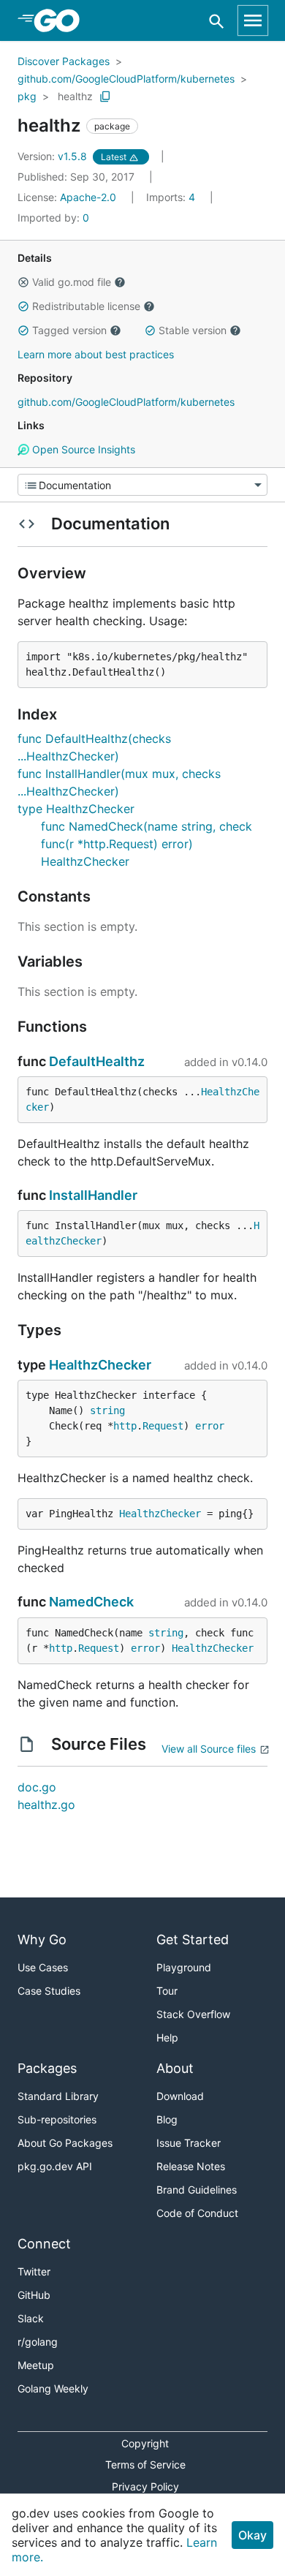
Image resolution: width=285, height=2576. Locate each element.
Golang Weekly (53, 2388)
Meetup (36, 2365)
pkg (27, 96)
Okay (252, 2535)
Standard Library (58, 2096)
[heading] (62, 20)
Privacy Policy (145, 2486)
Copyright (145, 2443)
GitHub (34, 2295)
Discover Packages (64, 61)
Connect (44, 2244)
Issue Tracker (189, 2143)
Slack (31, 2318)
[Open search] (217, 21)
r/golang (38, 2342)
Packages (47, 2068)
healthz (75, 96)
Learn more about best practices (96, 354)
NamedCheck (91, 1602)
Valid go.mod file (72, 282)
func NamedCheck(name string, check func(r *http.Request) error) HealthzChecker (147, 844)
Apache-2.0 (88, 197)
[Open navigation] (253, 20)
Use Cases (43, 1967)
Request (163, 1426)
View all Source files (209, 1749)
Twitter (34, 2271)
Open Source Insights (82, 449)
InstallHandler (93, 1195)
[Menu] (142, 485)
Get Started (193, 1939)
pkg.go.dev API (55, 2166)
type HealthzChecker (76, 809)
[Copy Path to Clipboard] (105, 97)
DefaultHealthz (97, 1061)
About (175, 2068)
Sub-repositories (57, 2119)
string (107, 1410)
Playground (184, 1967)
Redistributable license (86, 306)
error (210, 1426)
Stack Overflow (193, 2014)
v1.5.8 (54, 156)
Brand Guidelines (197, 2190)
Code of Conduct (197, 2213)
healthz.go (46, 1805)
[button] (23, 282)
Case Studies (49, 1991)
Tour (167, 1991)
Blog (167, 2119)
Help (167, 2037)
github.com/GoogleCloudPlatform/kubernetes (126, 79)
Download (180, 2096)
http (125, 1426)
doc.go (37, 1787)
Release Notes (191, 2166)
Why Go (42, 1939)
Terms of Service (145, 2464)
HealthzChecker (100, 1365)
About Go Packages (65, 2143)
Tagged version (69, 330)
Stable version (193, 330)
